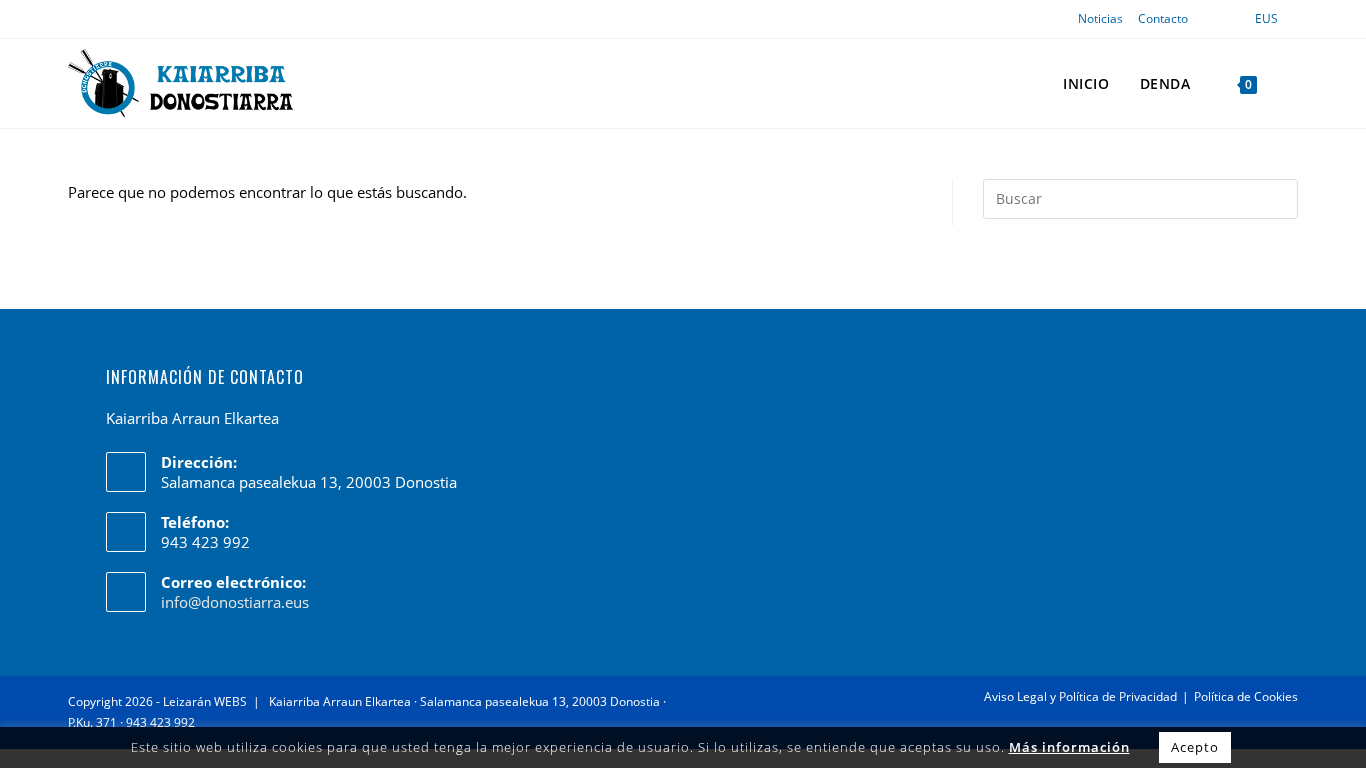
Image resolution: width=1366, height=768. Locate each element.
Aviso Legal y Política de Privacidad (1080, 696)
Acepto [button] (1195, 747)
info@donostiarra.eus (235, 602)
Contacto (1163, 18)
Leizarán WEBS (205, 701)
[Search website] (1292, 83)
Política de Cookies (1246, 696)
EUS (1266, 18)
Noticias (1100, 18)
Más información (1069, 747)
